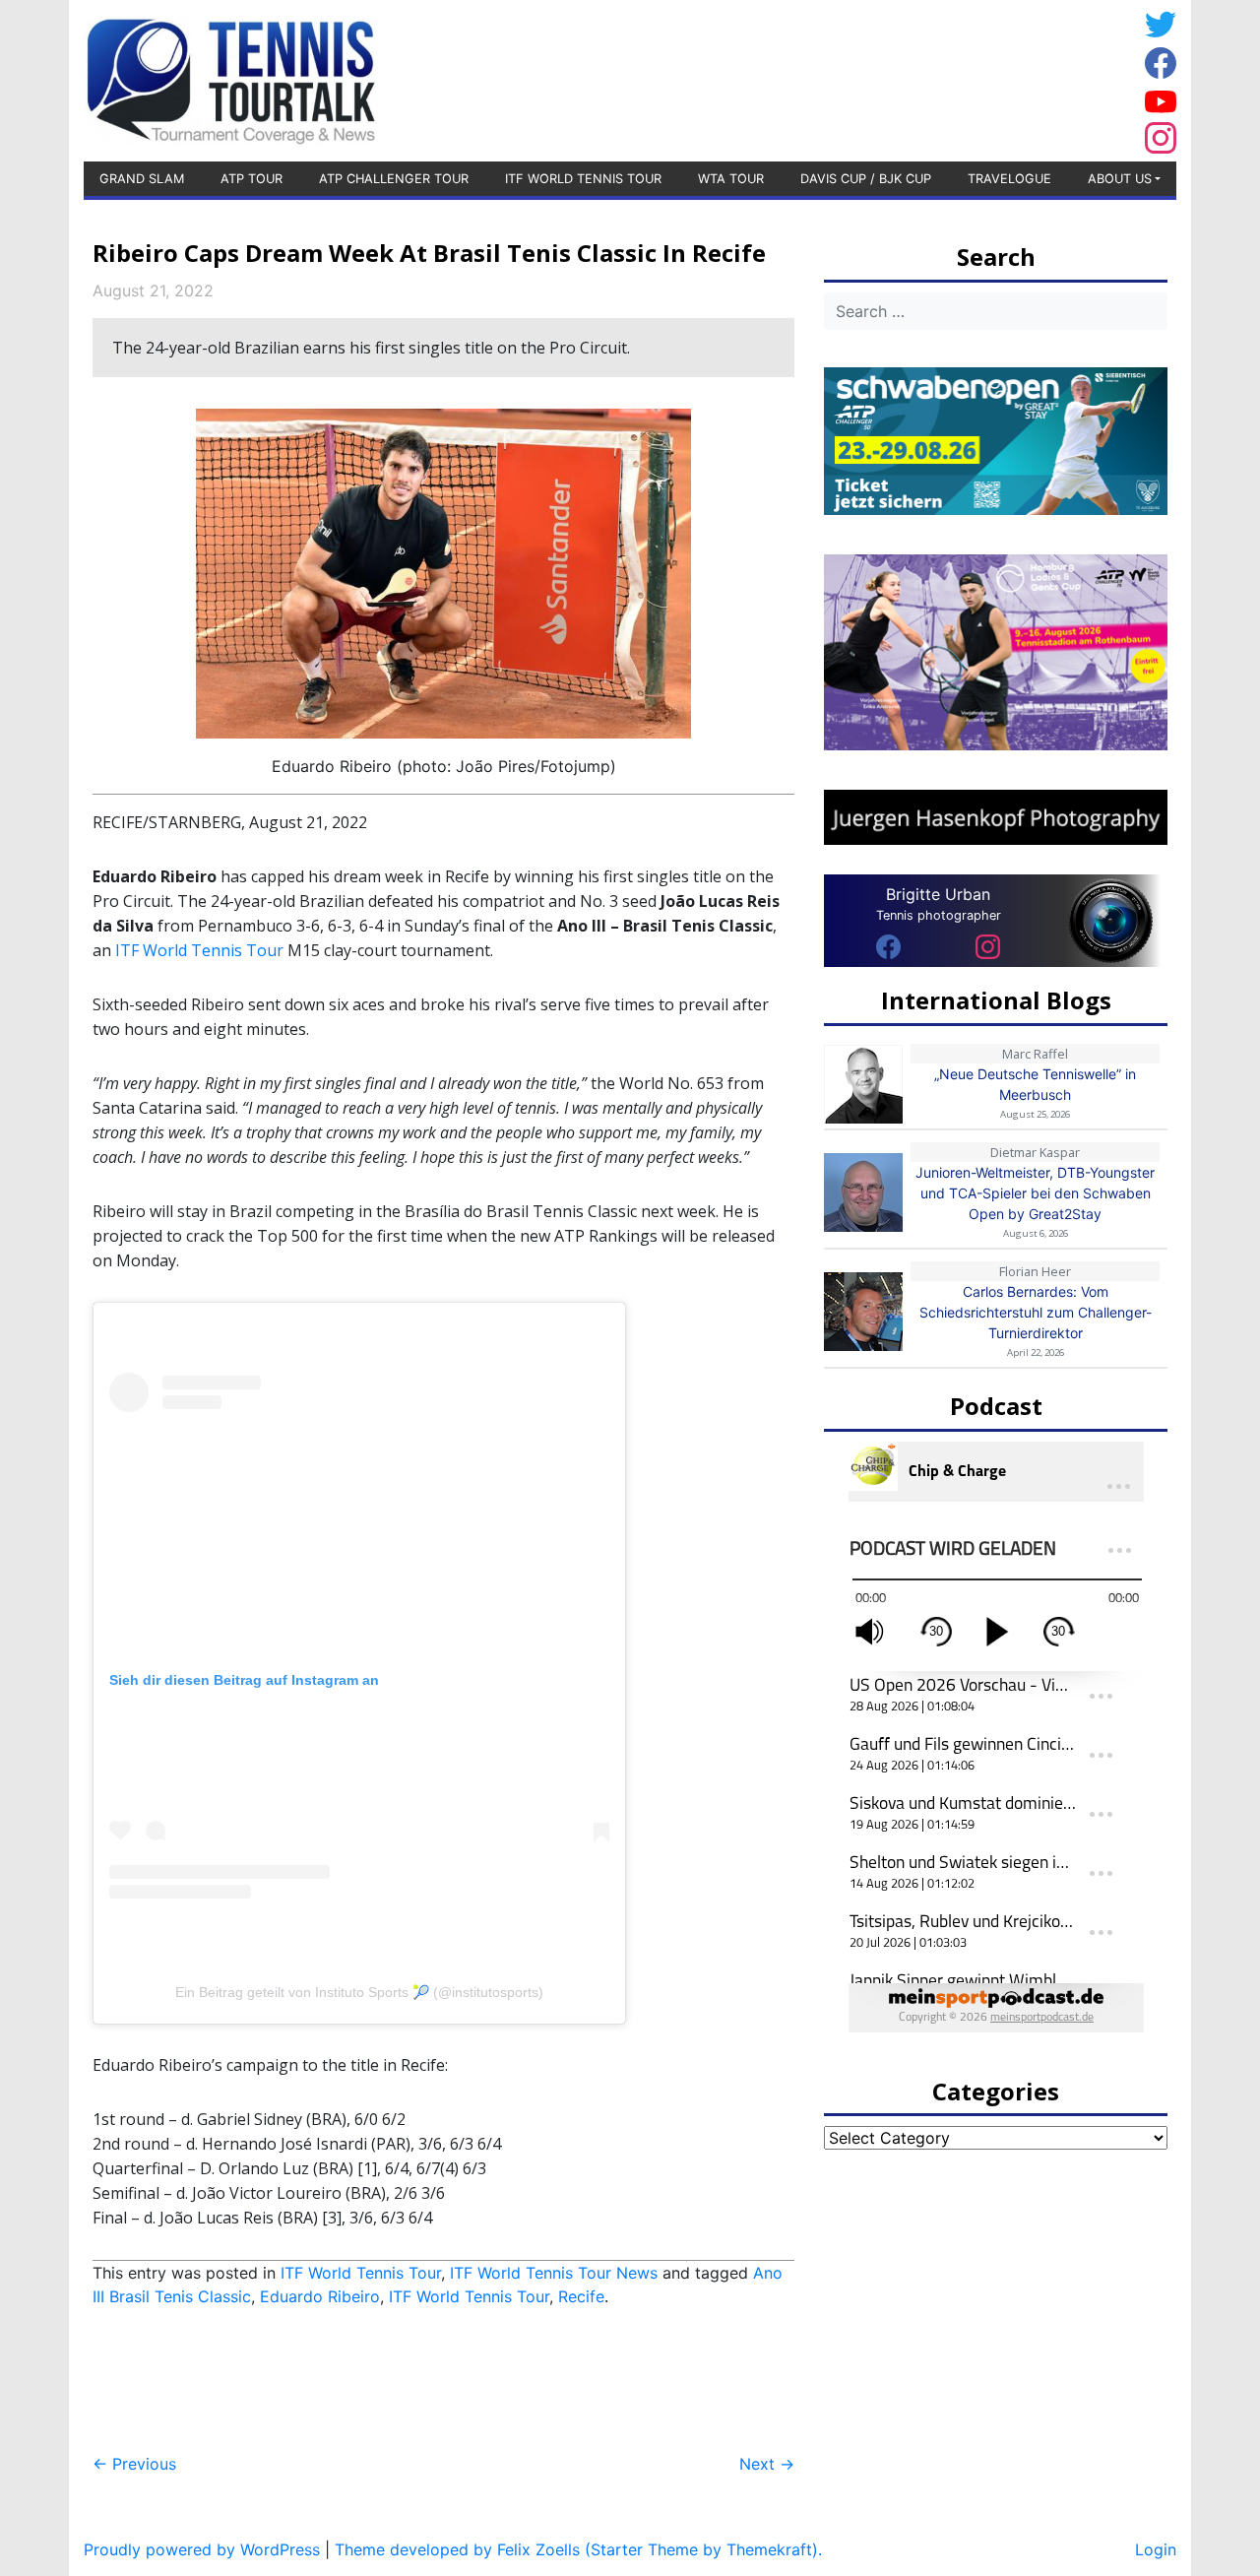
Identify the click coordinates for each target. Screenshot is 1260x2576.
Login (1156, 2549)
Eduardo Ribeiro (320, 2296)
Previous (134, 2464)
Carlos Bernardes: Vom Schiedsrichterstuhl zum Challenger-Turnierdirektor (1036, 1312)
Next (767, 2464)
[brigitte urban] (888, 945)
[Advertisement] (979, 78)
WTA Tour (731, 179)
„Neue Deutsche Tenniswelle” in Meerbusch (1035, 1084)
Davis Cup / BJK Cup (866, 179)
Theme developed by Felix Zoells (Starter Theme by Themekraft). (578, 2549)
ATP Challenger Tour (394, 179)
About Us (1120, 179)
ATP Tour (252, 179)
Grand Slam (142, 179)
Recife (581, 2296)
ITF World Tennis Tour (583, 179)
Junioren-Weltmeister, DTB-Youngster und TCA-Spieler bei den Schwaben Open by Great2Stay (1035, 1193)
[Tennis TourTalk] (231, 79)
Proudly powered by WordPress (202, 2549)
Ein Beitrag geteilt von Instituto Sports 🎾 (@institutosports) (359, 1992)
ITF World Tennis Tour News (554, 2273)
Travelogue (1009, 179)
